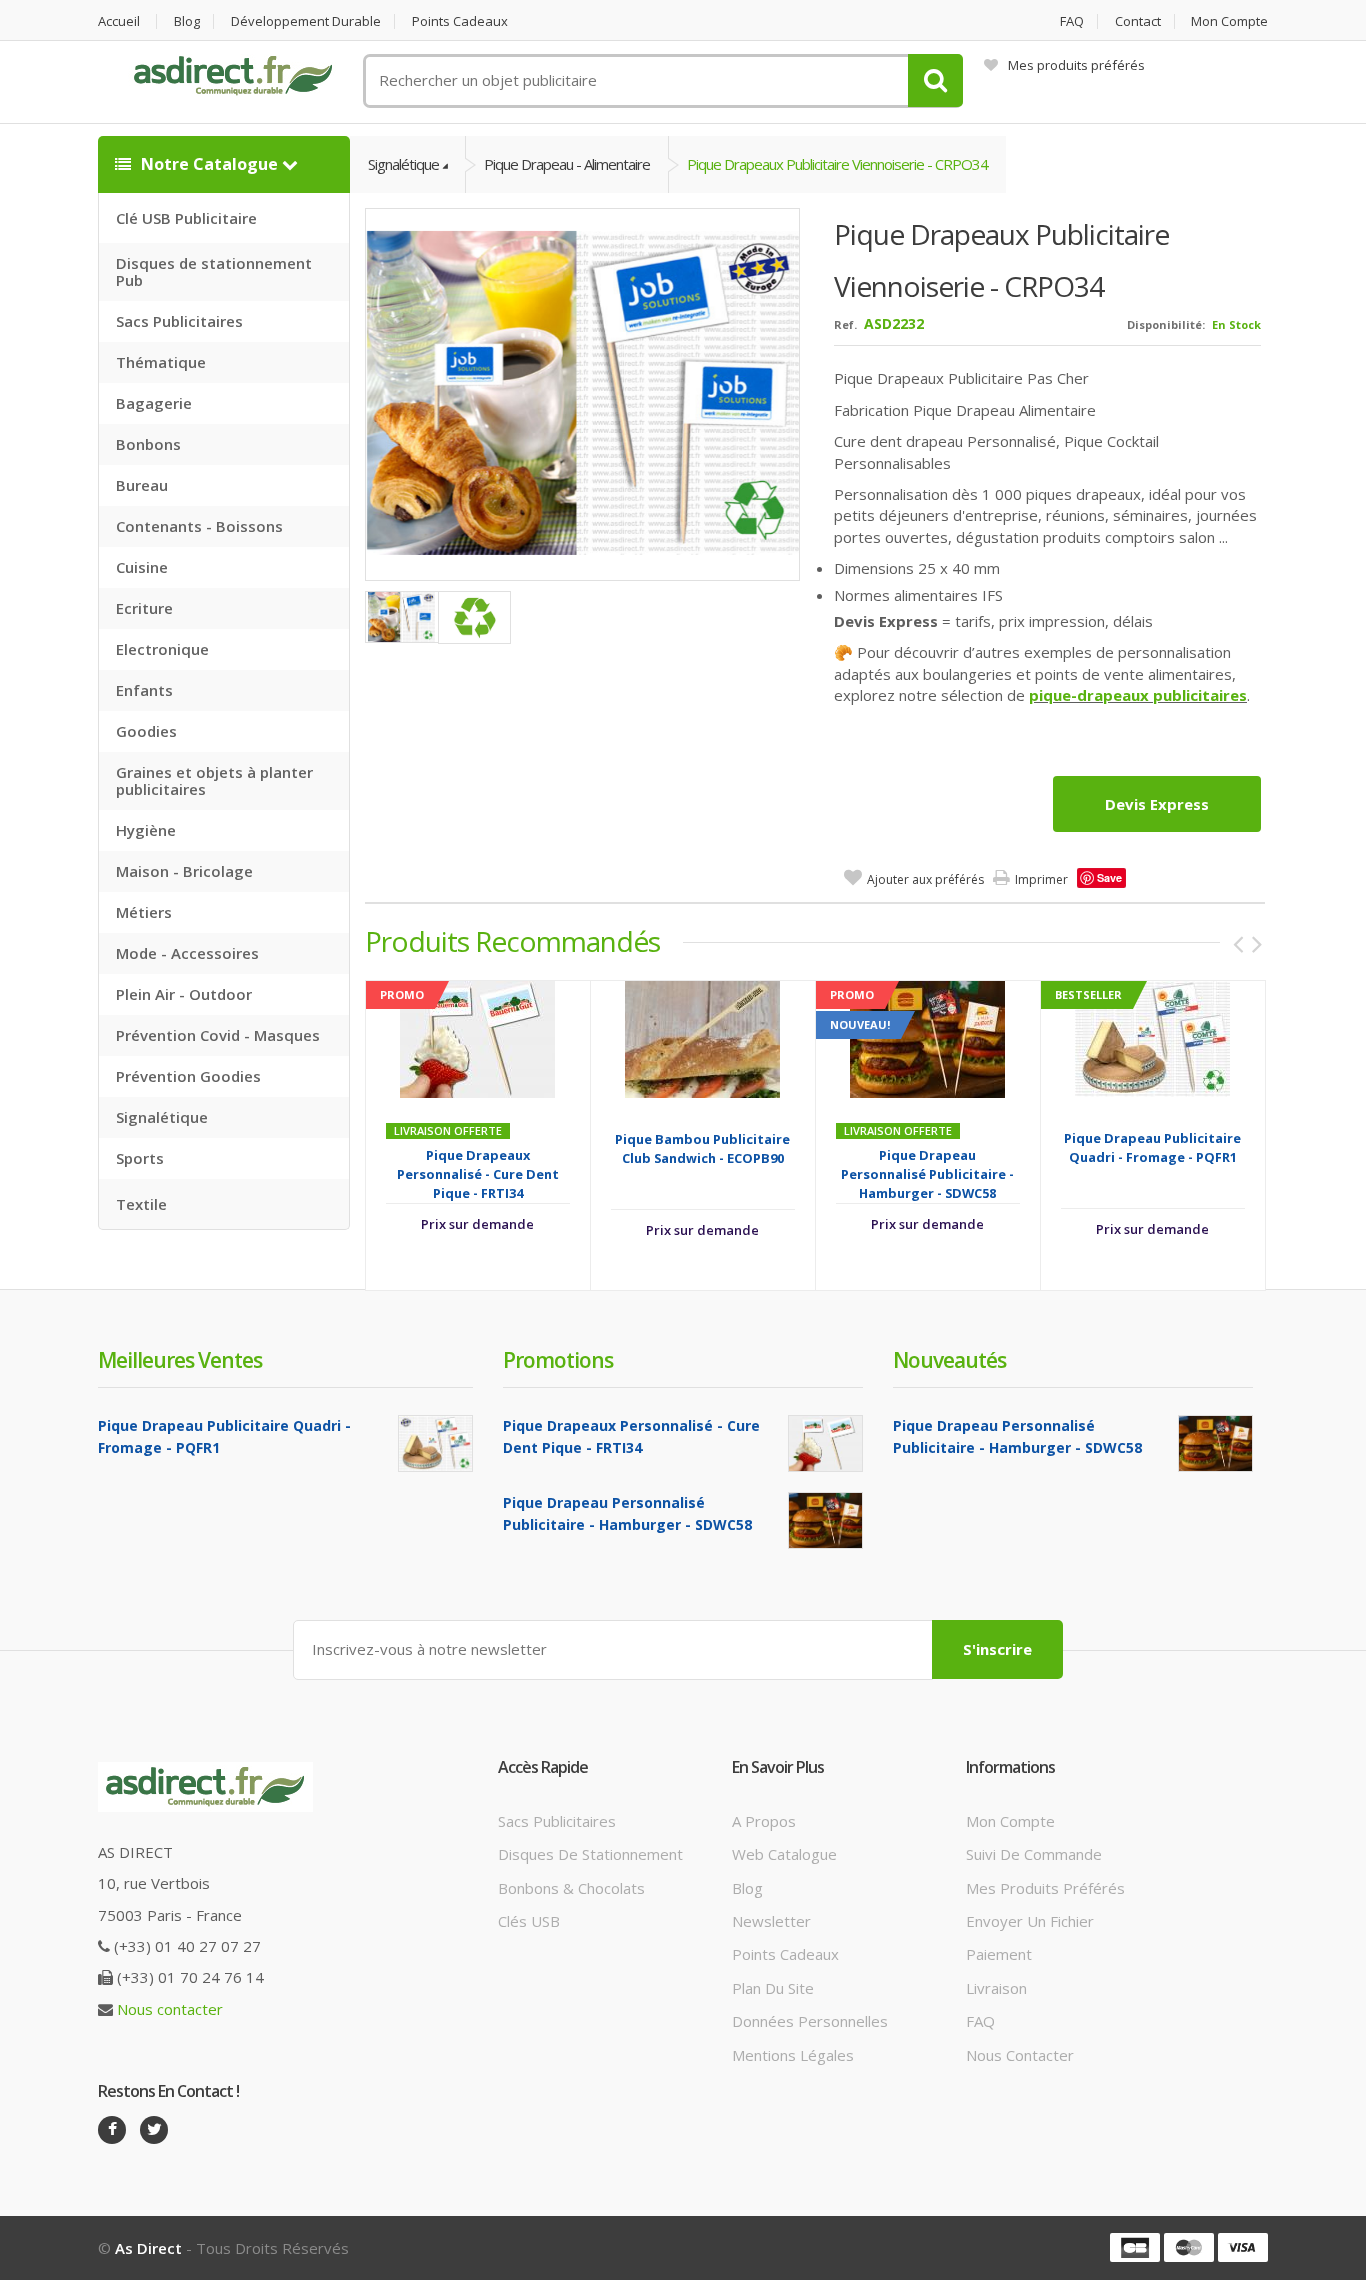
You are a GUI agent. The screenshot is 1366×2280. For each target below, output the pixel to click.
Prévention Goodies (188, 1076)
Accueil (119, 21)
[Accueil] (233, 76)
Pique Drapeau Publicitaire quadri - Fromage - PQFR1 (1152, 1147)
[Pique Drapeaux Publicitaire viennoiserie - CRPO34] (583, 392)
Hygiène (146, 830)
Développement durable (306, 21)
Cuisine (142, 567)
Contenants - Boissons (199, 526)
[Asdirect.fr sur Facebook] (112, 2130)
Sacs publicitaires (557, 1821)
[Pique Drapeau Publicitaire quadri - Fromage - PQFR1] (1152, 1038)
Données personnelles (810, 2021)
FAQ (1072, 21)
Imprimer (1041, 879)
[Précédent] (1238, 944)
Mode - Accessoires (187, 953)
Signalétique (162, 1117)
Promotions (558, 1360)
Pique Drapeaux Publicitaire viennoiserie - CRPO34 (837, 164)
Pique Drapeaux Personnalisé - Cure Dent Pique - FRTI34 (478, 1174)
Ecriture (144, 608)
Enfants (144, 690)
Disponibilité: (1166, 324)
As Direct (148, 2248)
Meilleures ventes (180, 1360)
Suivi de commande (1034, 1854)
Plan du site (773, 1988)
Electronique (162, 649)
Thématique (161, 362)
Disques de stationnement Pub (214, 271)
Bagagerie (154, 403)
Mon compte (1229, 21)
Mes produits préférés (1076, 65)
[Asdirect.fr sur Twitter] (154, 2130)
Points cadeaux (460, 21)
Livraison (996, 1988)
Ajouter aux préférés (925, 879)
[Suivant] (1257, 944)
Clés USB (529, 1921)
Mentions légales (793, 2055)
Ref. (845, 324)
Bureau (142, 485)
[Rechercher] (935, 80)
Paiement (999, 1954)
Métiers (144, 912)
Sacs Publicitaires (179, 321)
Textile (141, 1204)
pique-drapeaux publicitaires (1138, 695)
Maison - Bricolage (184, 871)
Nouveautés (949, 1360)
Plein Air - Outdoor (184, 994)
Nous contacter (170, 2009)
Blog (187, 21)
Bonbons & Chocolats (571, 1888)
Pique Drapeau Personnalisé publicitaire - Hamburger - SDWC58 (927, 1174)
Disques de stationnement (590, 1854)
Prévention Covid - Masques (218, 1035)
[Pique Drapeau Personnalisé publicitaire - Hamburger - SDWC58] (927, 1038)
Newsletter (771, 1921)
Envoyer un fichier (1030, 1921)
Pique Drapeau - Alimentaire (567, 164)
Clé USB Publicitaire (186, 218)
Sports (140, 1158)
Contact (1138, 21)
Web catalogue (784, 1854)
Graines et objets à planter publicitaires (214, 780)
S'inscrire (997, 1649)
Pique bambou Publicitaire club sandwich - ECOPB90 (702, 1148)
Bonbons (148, 444)
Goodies (146, 731)
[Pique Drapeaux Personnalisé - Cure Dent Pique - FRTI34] (477, 1038)
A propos (764, 1821)
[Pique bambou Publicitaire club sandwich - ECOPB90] (702, 1038)
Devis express (1157, 804)
